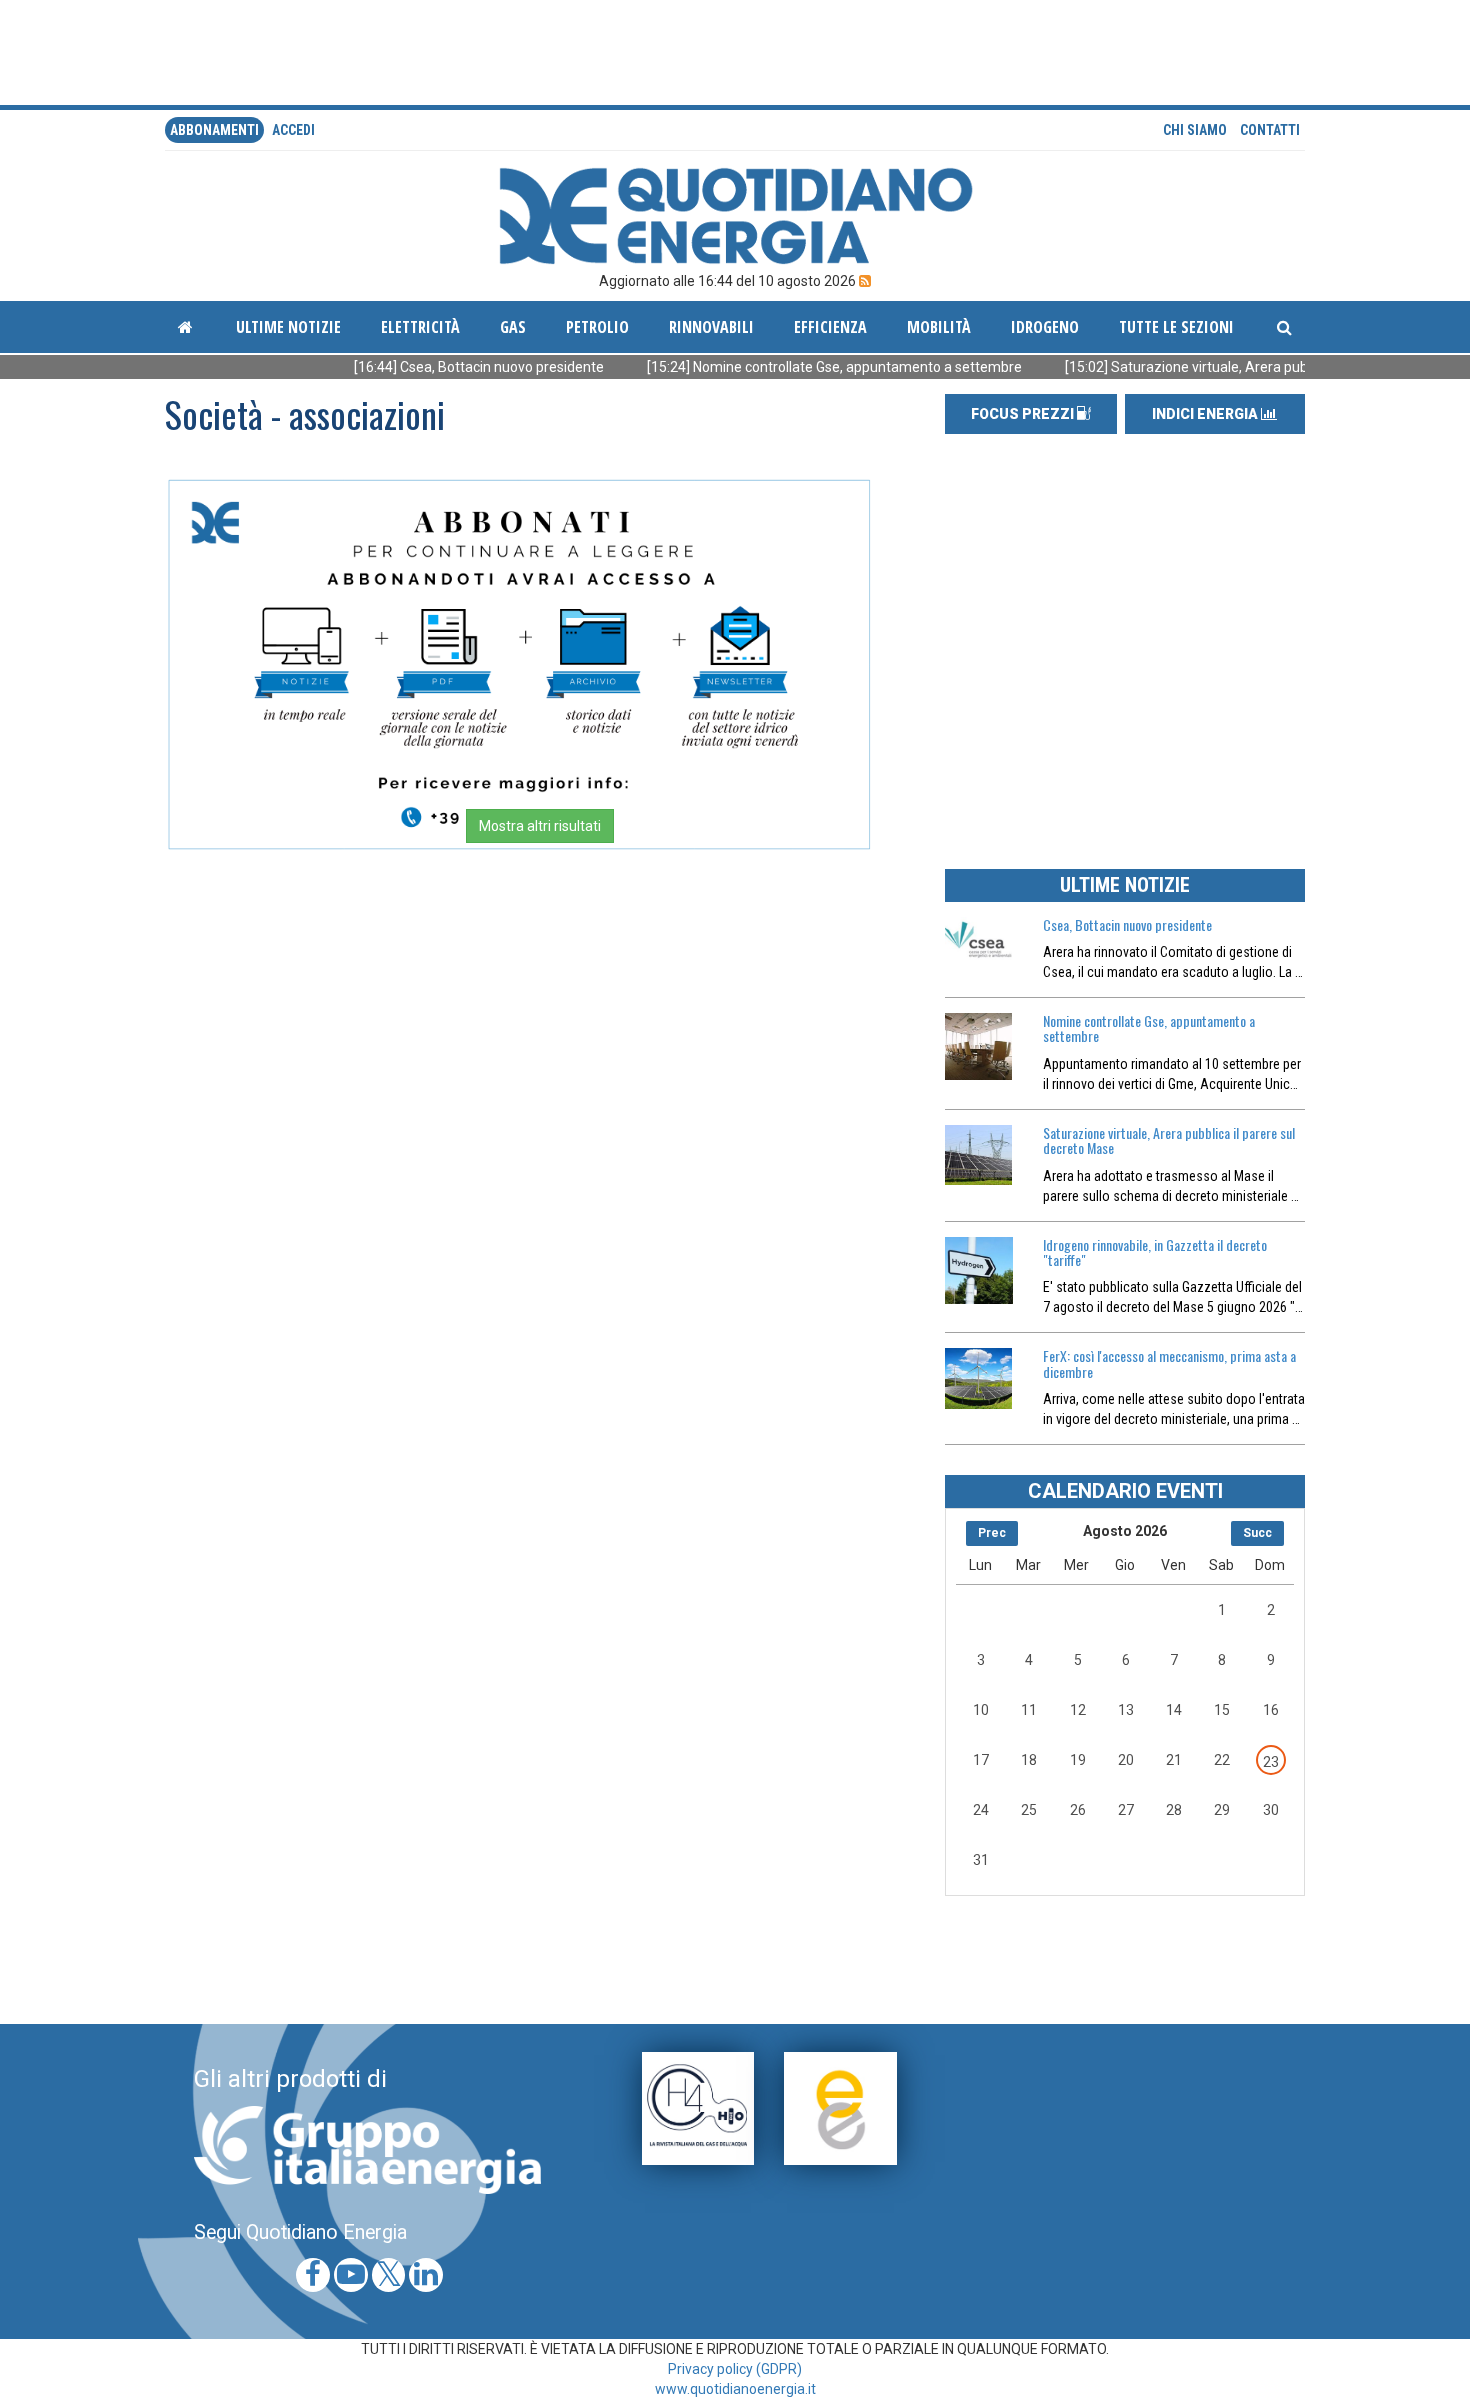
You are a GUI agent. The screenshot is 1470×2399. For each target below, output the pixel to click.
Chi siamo (1195, 130)
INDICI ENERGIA (1206, 414)
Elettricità (420, 327)
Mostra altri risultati (540, 826)
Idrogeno (1045, 327)
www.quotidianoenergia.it (735, 2389)
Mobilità (939, 327)
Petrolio (597, 327)
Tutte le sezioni (1176, 327)
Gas (513, 327)
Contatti (1270, 130)
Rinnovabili (711, 327)
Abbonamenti (214, 130)
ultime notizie (288, 327)
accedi (293, 130)
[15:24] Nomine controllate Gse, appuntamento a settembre (773, 367)
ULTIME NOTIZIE (1125, 885)
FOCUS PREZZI (1024, 414)
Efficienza (830, 327)
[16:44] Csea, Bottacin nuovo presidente (417, 367)
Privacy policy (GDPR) (735, 2369)
